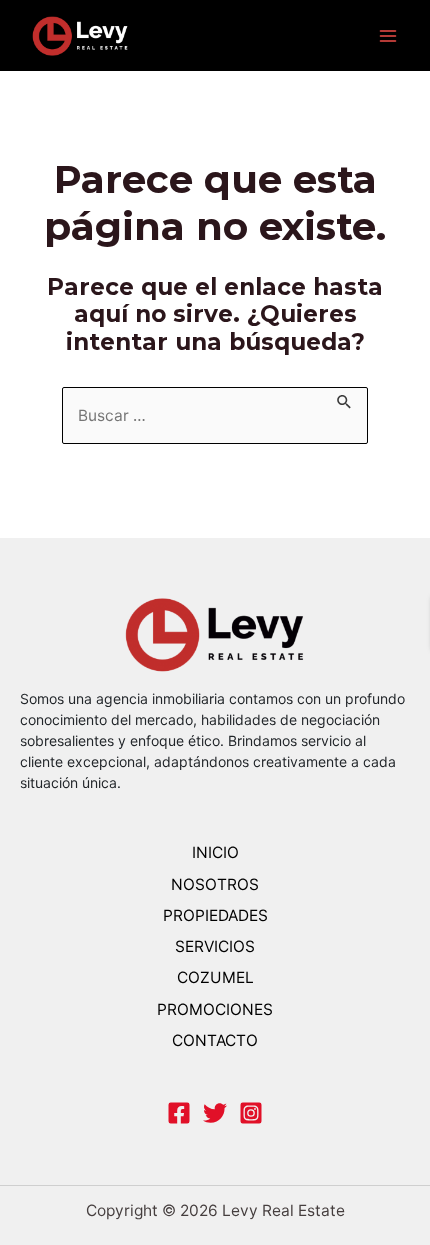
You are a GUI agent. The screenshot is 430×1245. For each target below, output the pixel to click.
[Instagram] (251, 1113)
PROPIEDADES (215, 915)
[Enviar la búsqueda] (345, 398)
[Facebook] (179, 1113)
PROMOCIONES (215, 1009)
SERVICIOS (215, 946)
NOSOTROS (215, 884)
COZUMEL (215, 977)
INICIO (215, 852)
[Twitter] (215, 1113)
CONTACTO (215, 1040)
